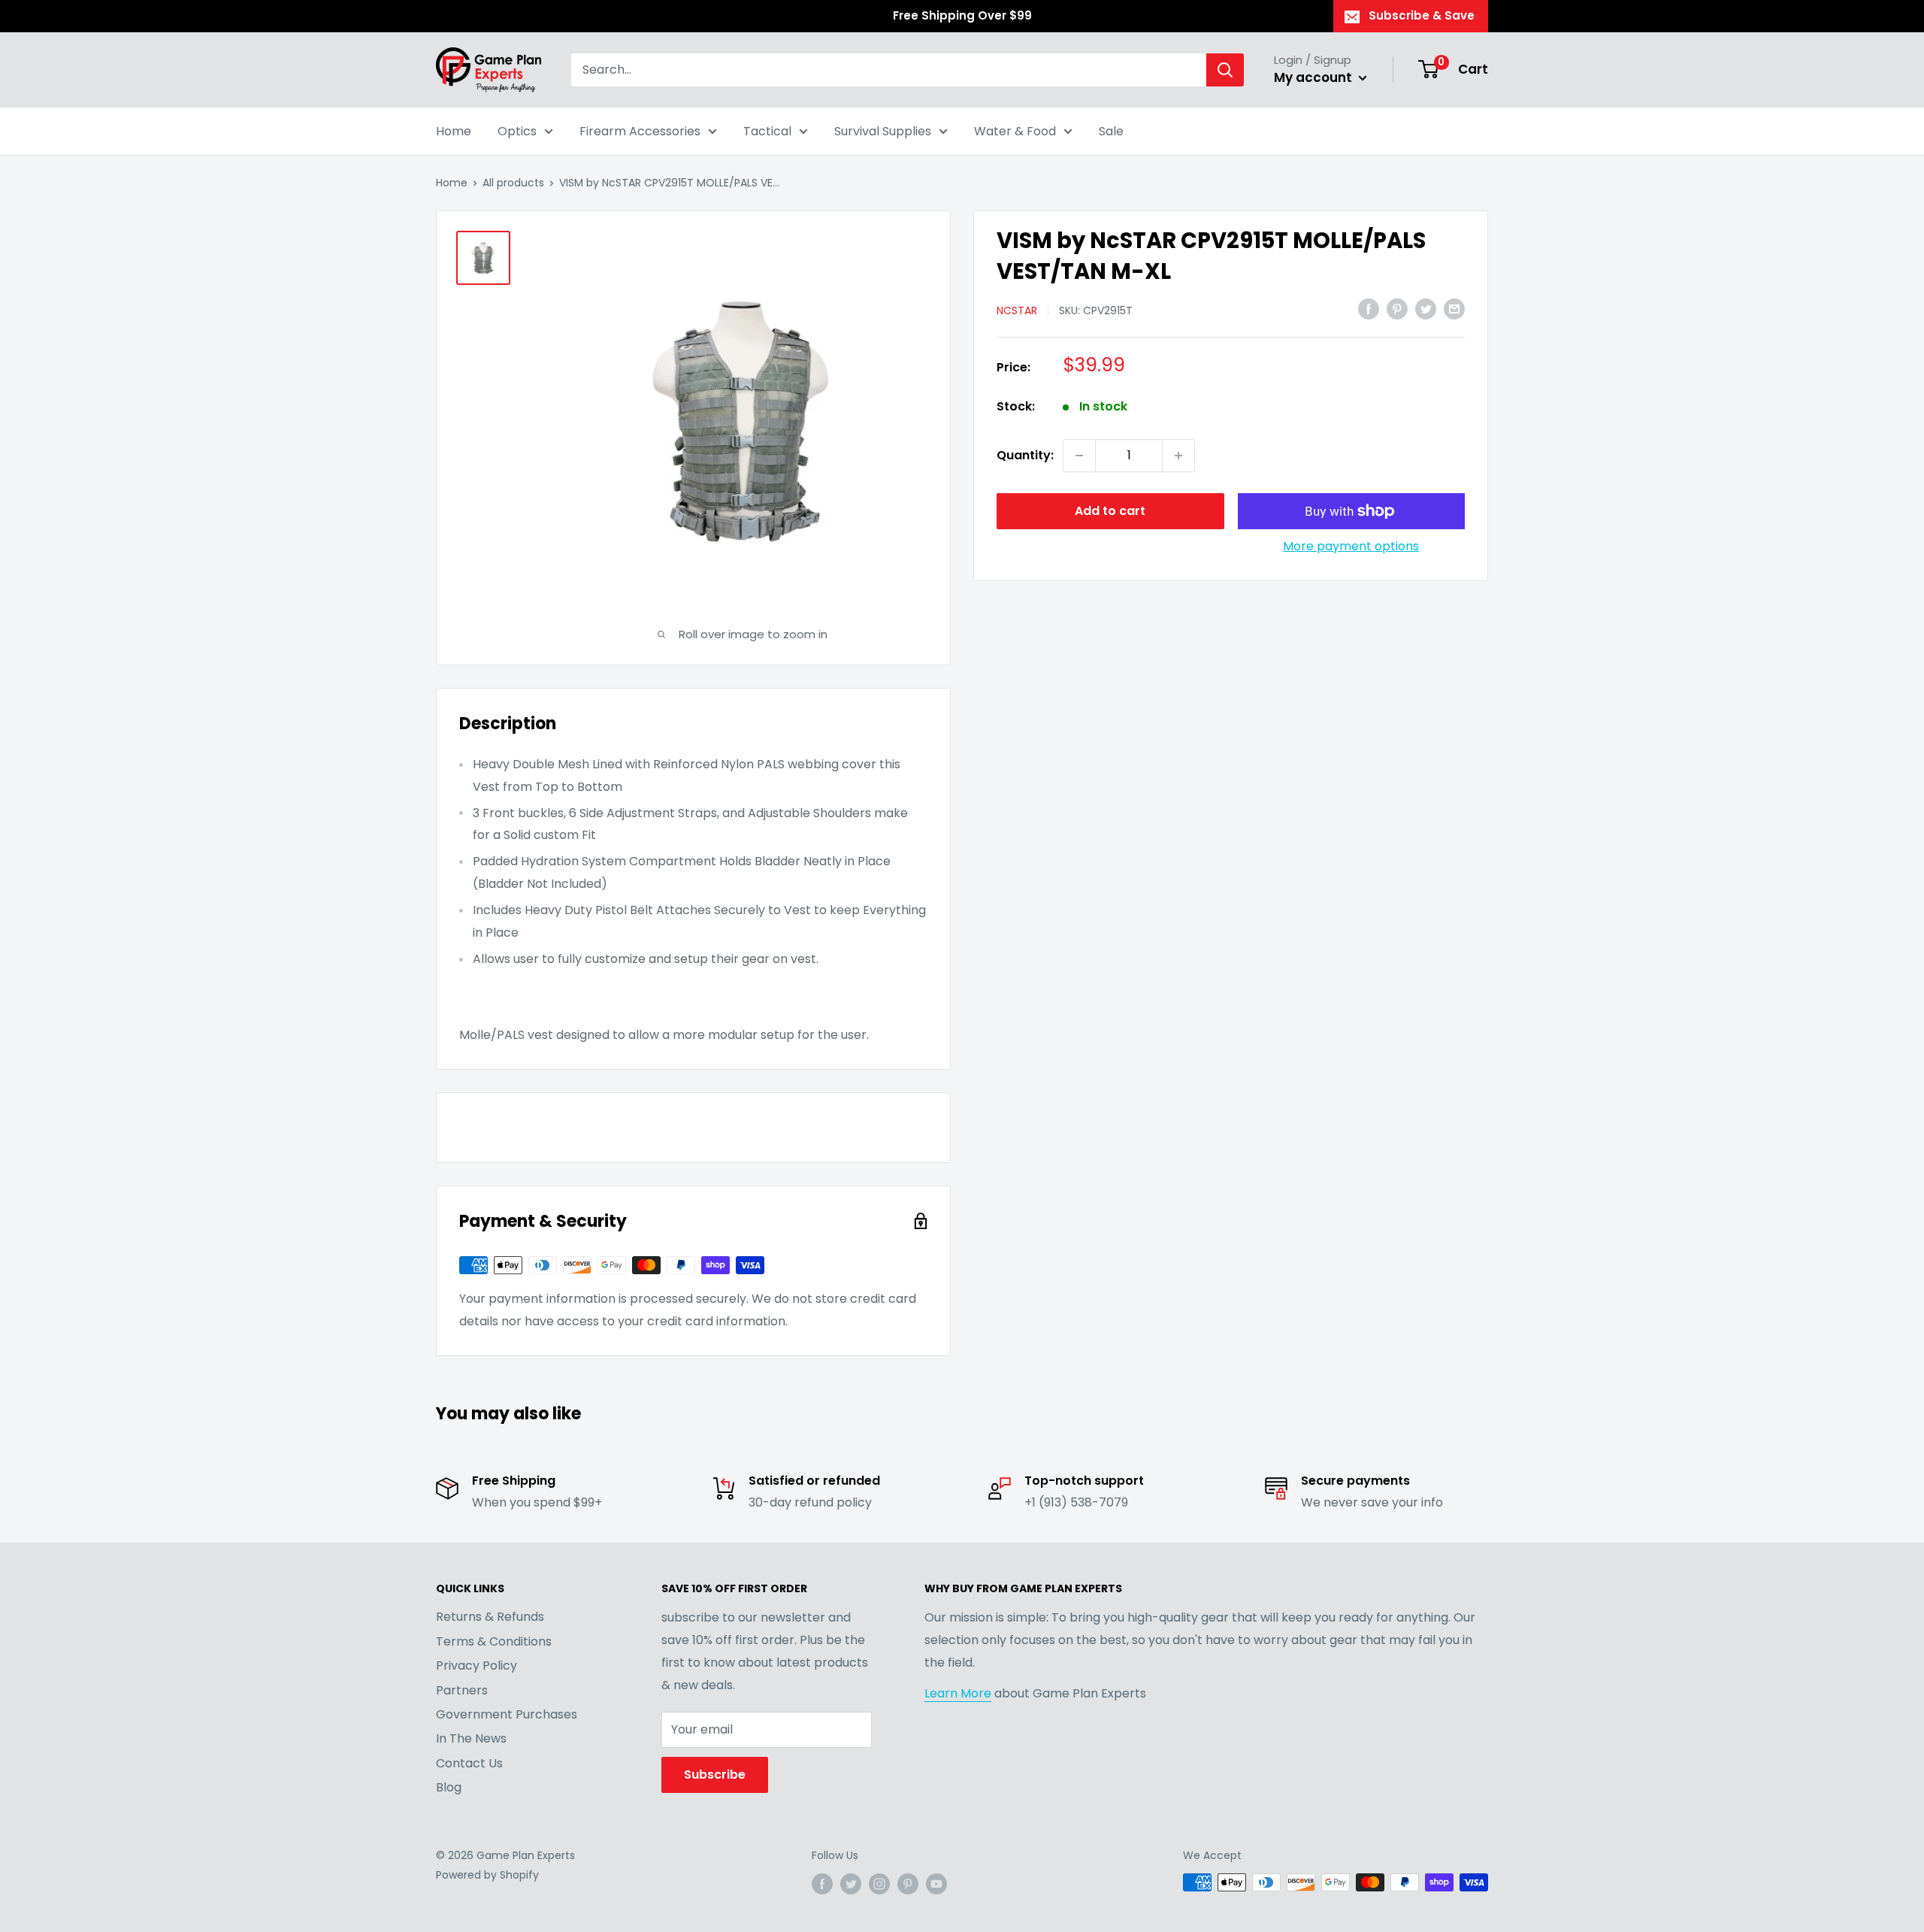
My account (1314, 77)
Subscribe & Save (1422, 15)
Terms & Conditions (494, 1641)
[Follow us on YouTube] (936, 1884)
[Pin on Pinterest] (1397, 309)
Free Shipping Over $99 (962, 15)
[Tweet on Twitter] (1426, 309)
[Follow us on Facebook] (822, 1884)
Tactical (767, 131)
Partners (462, 1690)
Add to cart (1110, 511)
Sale (1111, 131)
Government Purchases (507, 1714)
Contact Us (469, 1763)
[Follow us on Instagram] (879, 1884)
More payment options (1351, 546)
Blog (449, 1787)
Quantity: (1025, 455)
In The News (471, 1738)
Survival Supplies (883, 131)
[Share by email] (1454, 309)
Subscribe (715, 1775)
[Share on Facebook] (1369, 309)
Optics (517, 131)
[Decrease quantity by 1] (1079, 456)
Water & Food (1015, 131)
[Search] (1225, 70)
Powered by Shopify (487, 1875)
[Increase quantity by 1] (1178, 456)
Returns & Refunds (490, 1617)
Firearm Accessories (640, 131)
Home (454, 131)
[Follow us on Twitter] (851, 1884)
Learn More (958, 1693)
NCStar (1017, 310)
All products (513, 183)
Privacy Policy (476, 1666)
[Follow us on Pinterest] (908, 1884)
